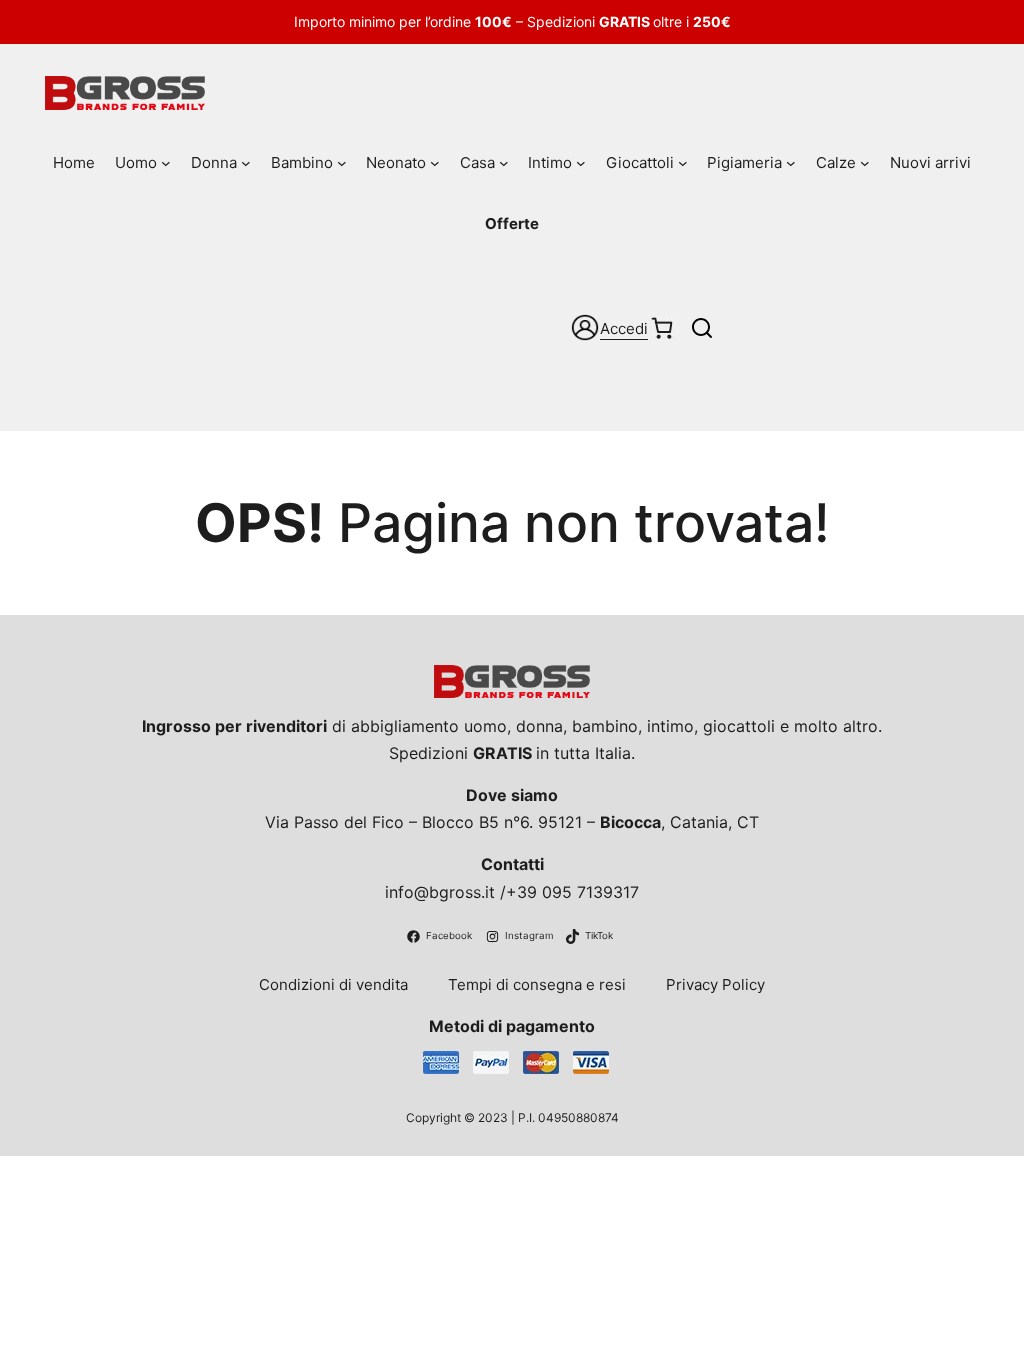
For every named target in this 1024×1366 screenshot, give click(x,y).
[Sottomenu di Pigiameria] (791, 163)
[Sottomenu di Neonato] (435, 163)
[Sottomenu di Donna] (246, 163)
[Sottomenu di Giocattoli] (683, 163)
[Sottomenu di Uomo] (166, 163)
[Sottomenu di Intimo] (581, 163)
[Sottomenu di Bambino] (342, 163)
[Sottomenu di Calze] (865, 163)
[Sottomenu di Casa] (504, 163)
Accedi (624, 328)
